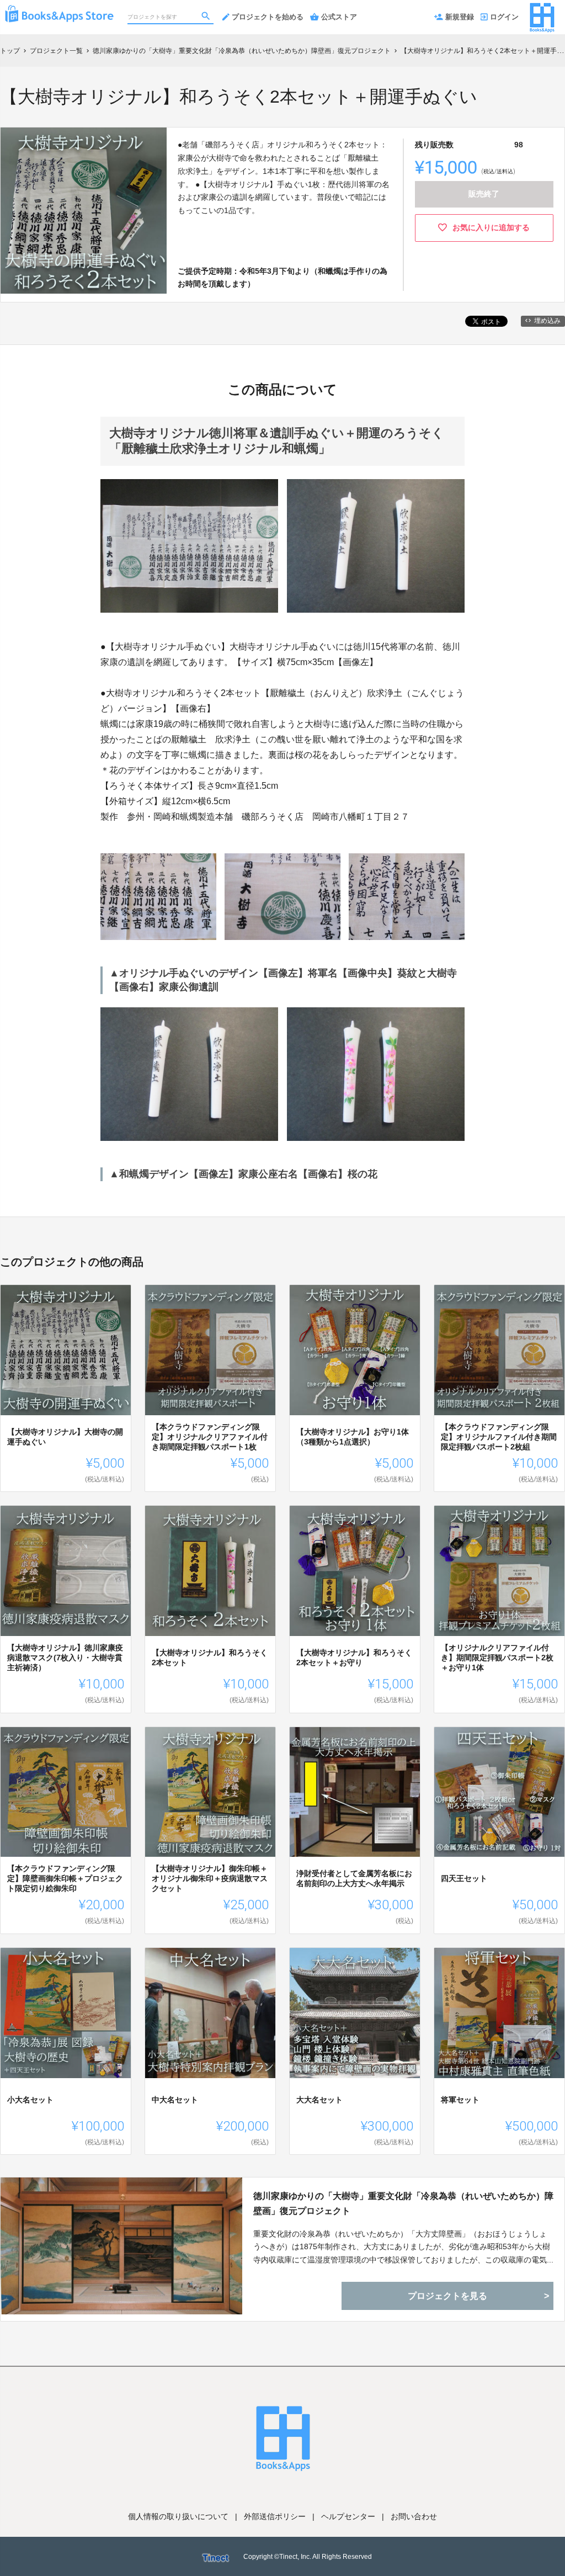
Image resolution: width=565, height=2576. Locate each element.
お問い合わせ (414, 2516)
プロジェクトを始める (268, 17)
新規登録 (460, 17)
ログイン (504, 17)
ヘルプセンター (348, 2516)
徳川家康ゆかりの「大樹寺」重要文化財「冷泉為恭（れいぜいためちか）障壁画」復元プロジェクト (403, 2203)
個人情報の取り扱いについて (178, 2516)
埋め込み (547, 321)
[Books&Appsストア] (59, 11)
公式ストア (339, 17)
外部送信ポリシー (275, 2516)
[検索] (207, 17)
